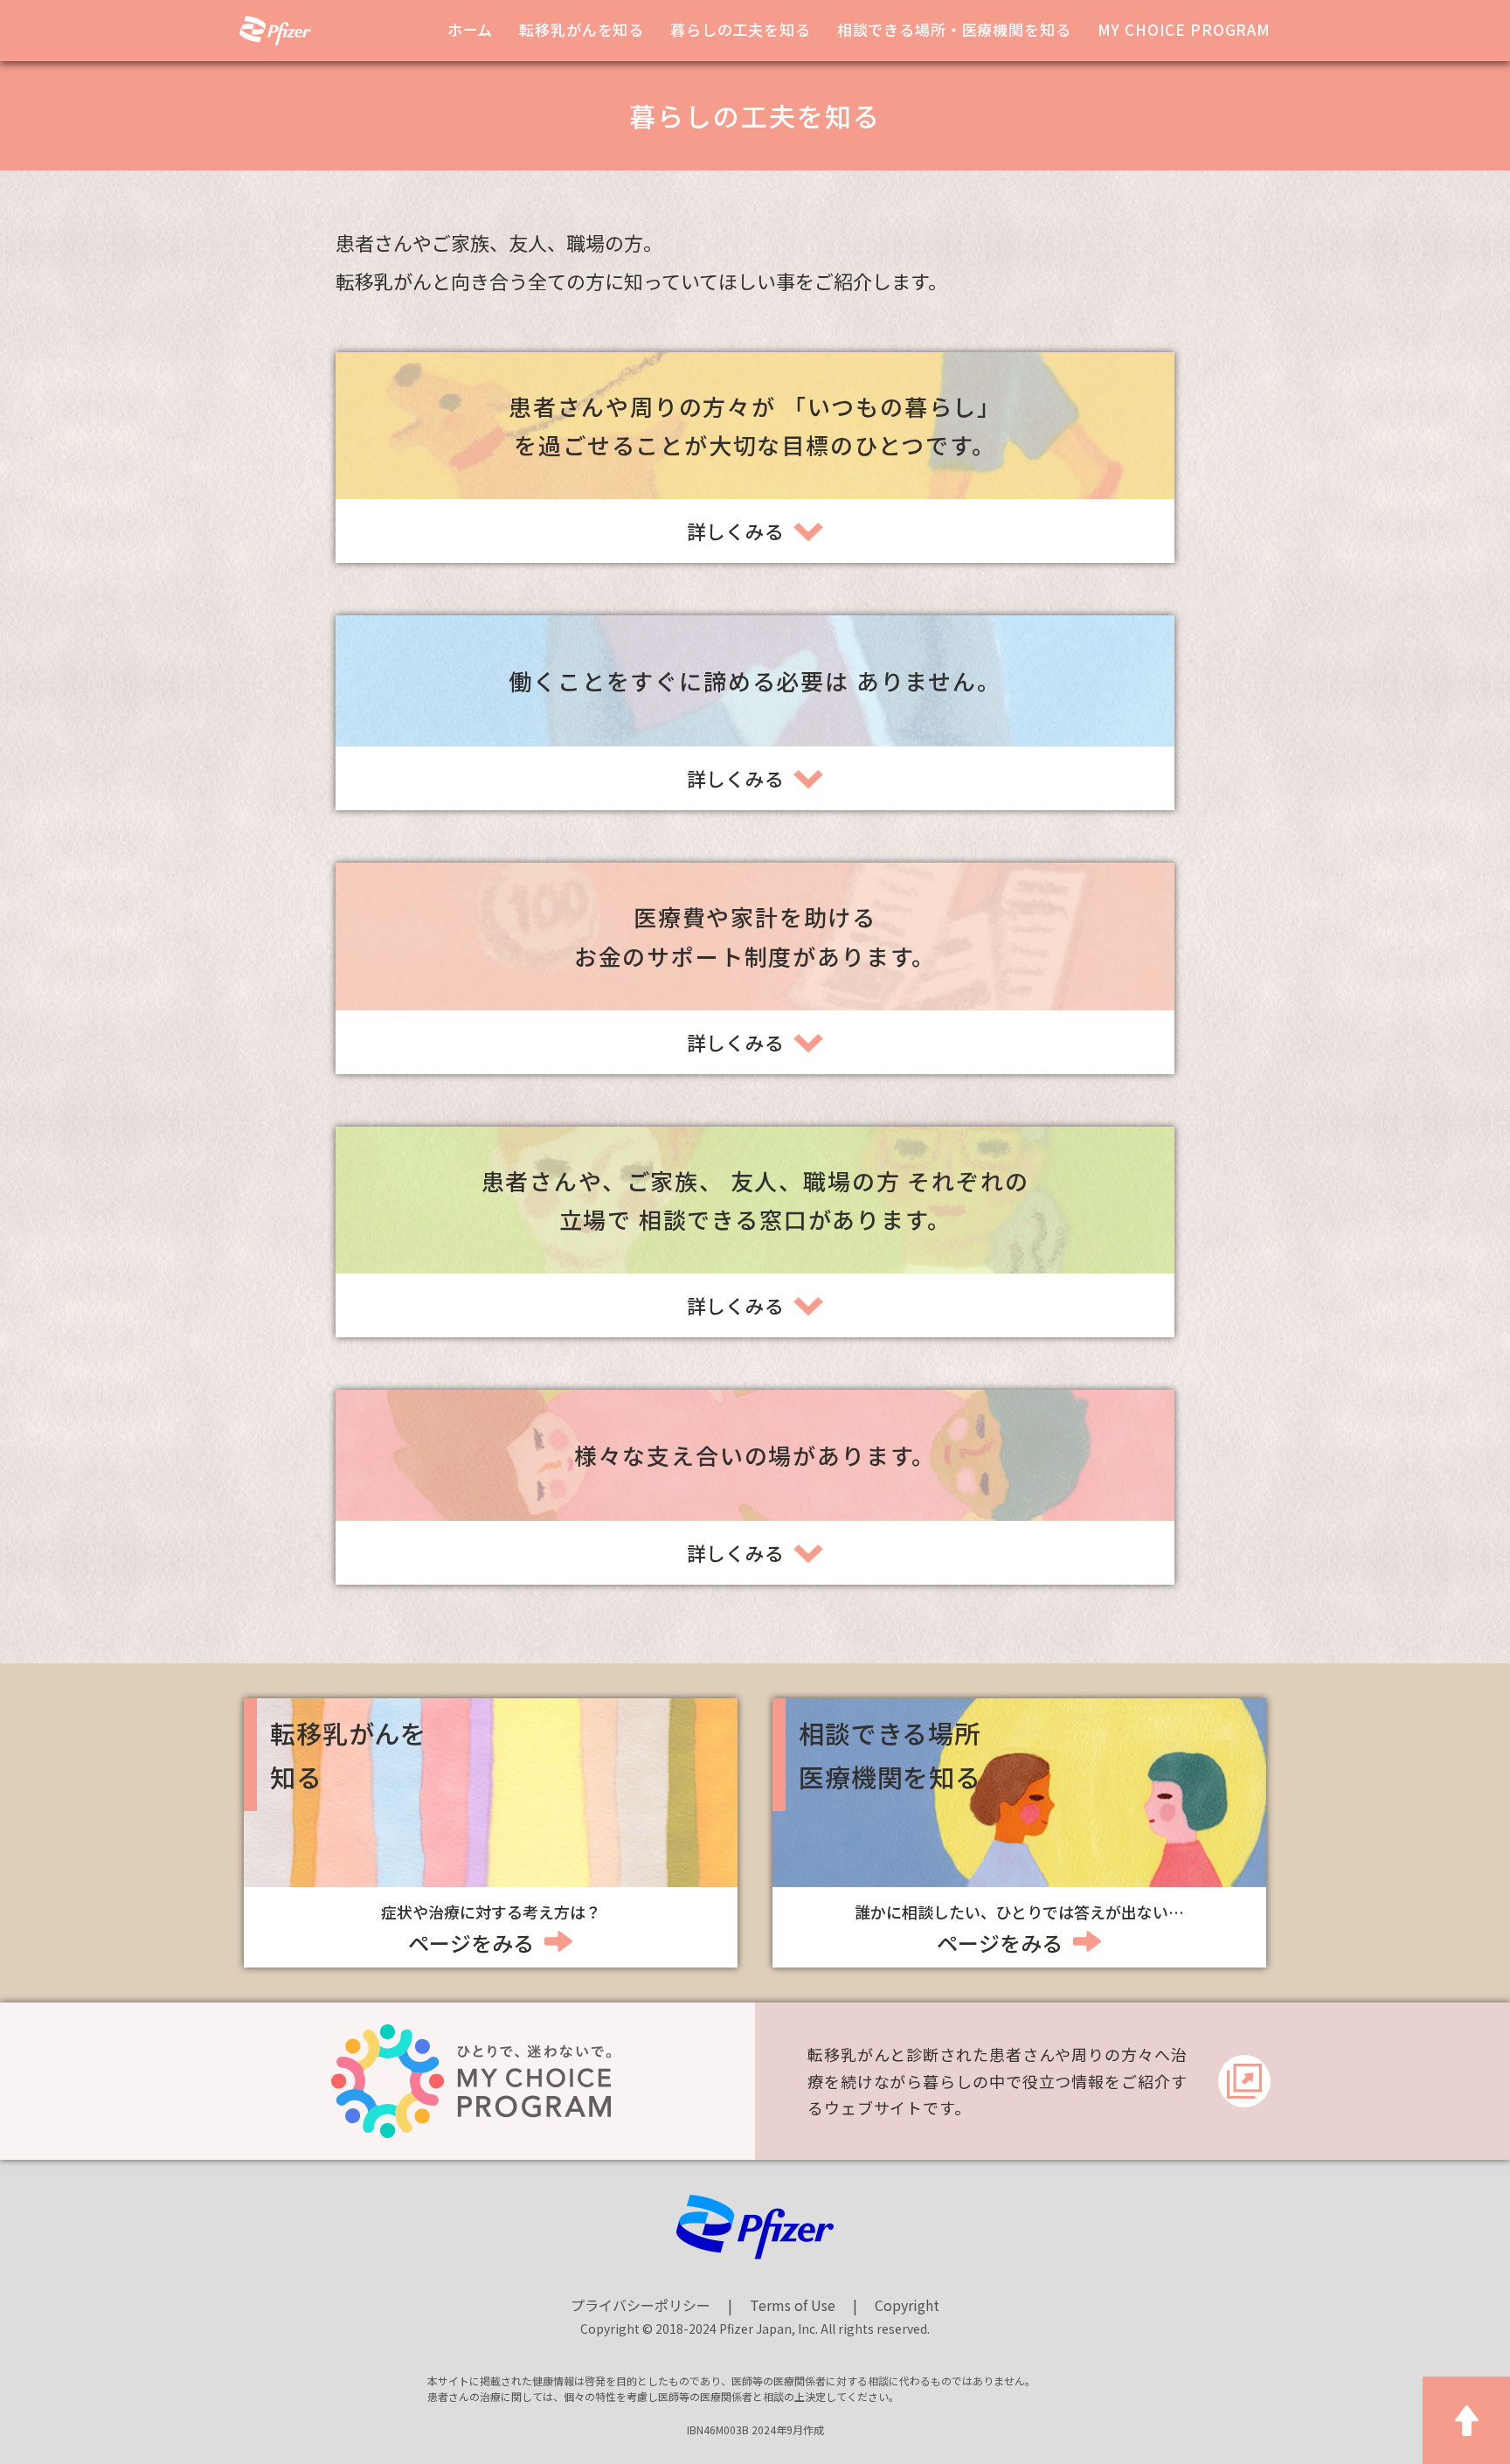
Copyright (907, 2305)
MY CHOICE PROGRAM (1184, 29)
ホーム (471, 29)
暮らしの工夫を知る (741, 29)
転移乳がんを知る (582, 29)
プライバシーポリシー (641, 2305)
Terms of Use (793, 2305)
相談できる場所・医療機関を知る (954, 29)
